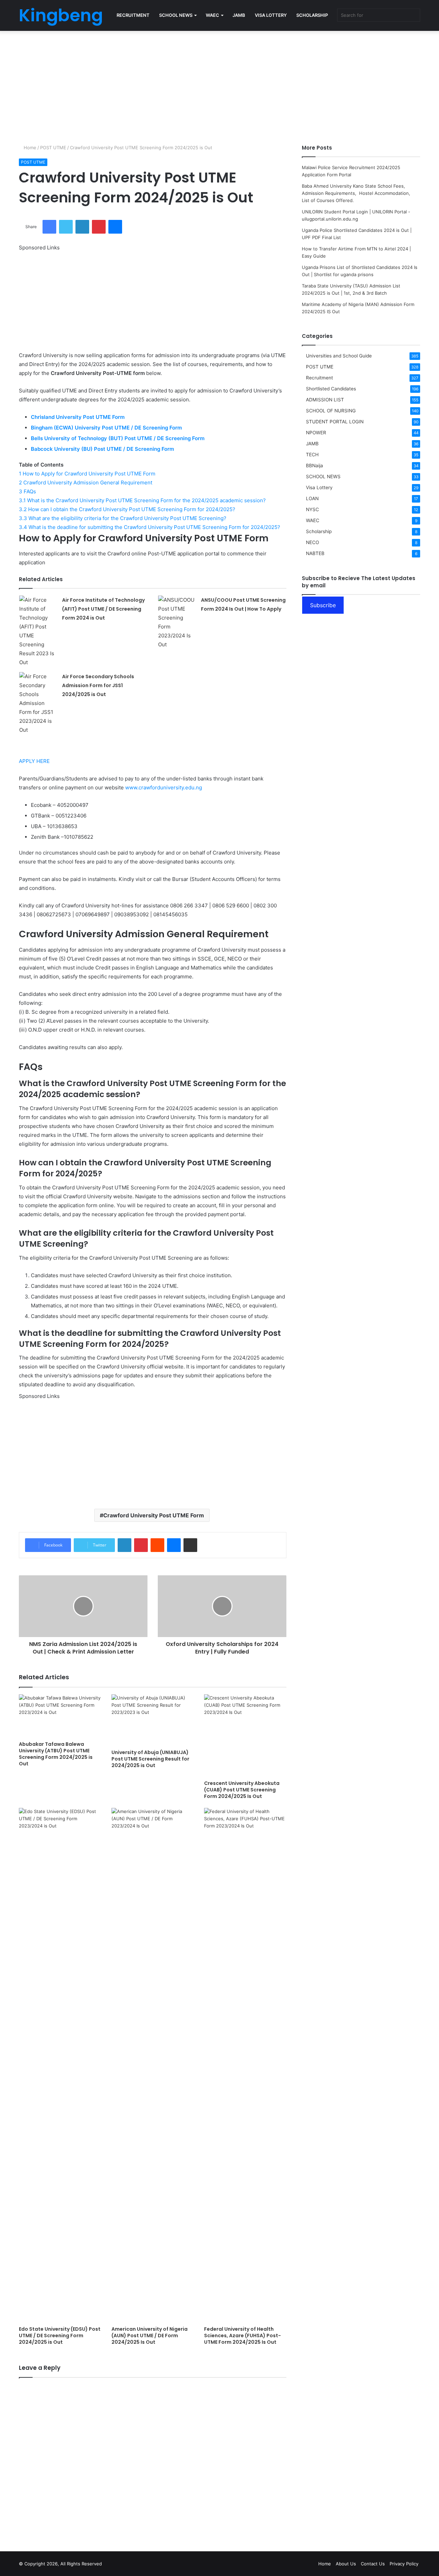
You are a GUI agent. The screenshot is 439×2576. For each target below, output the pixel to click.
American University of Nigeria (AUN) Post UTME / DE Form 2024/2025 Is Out (150, 2336)
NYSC (312, 509)
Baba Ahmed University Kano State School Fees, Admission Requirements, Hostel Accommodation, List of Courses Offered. (357, 193)
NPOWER (316, 433)
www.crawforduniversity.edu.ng (164, 787)
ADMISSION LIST (325, 400)
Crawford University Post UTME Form (154, 1515)
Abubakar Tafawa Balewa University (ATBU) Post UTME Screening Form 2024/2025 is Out (56, 1754)
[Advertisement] (219, 86)
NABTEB (315, 553)
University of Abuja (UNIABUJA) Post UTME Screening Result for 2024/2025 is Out (150, 1759)
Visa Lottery (319, 487)
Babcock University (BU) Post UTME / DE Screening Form (103, 449)
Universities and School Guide (339, 356)
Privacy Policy (404, 2564)
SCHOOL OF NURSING (331, 411)
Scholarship (319, 531)
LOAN (312, 498)
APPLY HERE (34, 761)
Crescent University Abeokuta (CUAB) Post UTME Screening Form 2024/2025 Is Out (242, 1790)
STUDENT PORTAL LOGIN (335, 422)
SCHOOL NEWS (176, 15)
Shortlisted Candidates (331, 389)
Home (29, 148)
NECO (312, 542)
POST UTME (53, 148)
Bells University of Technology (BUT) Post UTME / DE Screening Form (118, 438)
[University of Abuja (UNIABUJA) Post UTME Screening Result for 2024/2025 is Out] (153, 1720)
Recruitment (319, 378)
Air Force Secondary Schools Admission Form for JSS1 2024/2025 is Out (98, 685)
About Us (346, 2564)
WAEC (212, 15)
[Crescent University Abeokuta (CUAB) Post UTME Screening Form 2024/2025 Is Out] (245, 1736)
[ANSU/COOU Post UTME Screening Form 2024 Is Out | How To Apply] (177, 622)
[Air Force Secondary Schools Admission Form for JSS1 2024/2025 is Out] (38, 703)
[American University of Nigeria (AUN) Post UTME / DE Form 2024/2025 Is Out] (153, 2065)
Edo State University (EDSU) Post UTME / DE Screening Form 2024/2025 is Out (60, 2336)
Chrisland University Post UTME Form (78, 417)
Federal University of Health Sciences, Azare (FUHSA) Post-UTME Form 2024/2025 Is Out (242, 2336)
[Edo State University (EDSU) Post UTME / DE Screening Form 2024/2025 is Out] (60, 2065)
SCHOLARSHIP (312, 15)
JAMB (239, 15)
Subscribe (323, 605)
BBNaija (315, 466)
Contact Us (373, 2564)
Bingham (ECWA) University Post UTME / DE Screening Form (107, 428)
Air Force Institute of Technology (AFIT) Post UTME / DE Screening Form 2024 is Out (103, 609)
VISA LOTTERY (271, 15)
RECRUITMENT (133, 15)
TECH (312, 455)
